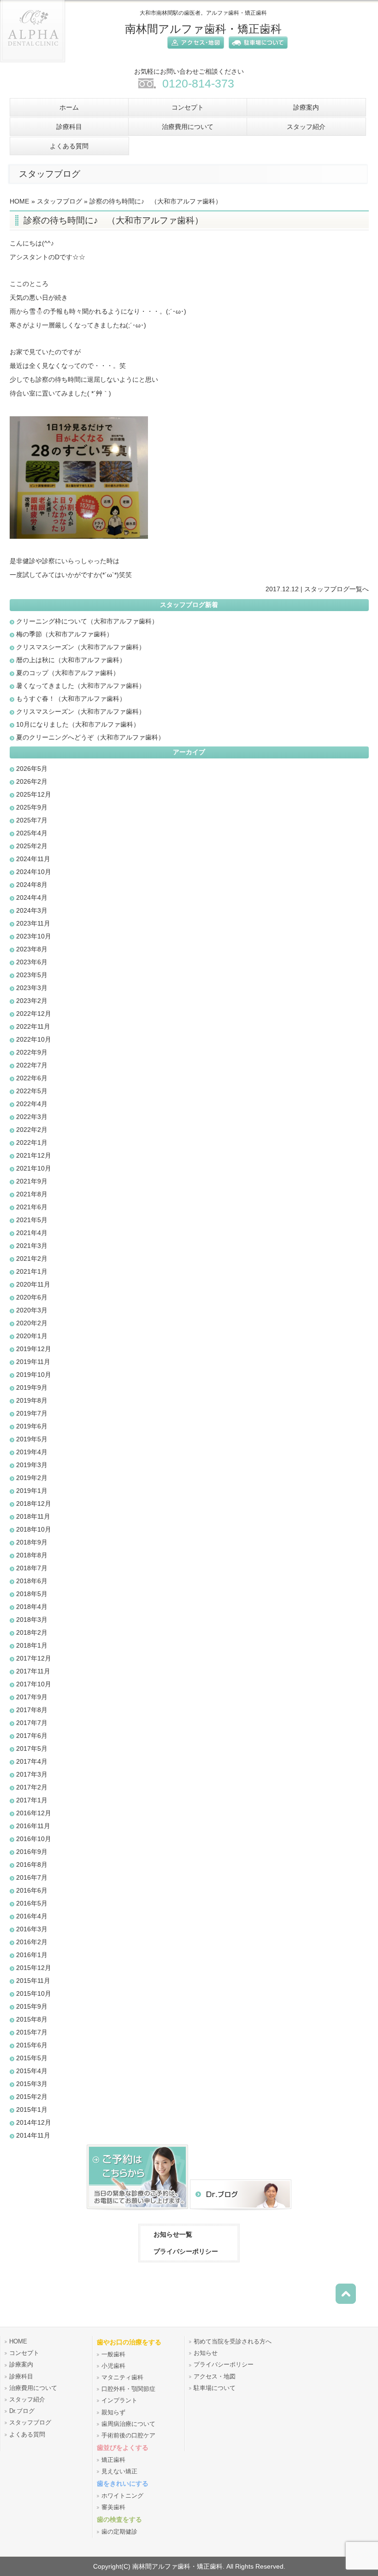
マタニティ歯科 (122, 2378)
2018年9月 (32, 1542)
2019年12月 (34, 1349)
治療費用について (33, 2388)
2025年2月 (32, 846)
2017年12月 (34, 1658)
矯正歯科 (113, 2460)
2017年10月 (34, 1684)
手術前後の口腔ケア (128, 2436)
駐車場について (215, 2388)
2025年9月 (32, 807)
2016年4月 (32, 1916)
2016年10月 (34, 1839)
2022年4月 (32, 1104)
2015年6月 (32, 2045)
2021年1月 (32, 1271)
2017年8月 (32, 1710)
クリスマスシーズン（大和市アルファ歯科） (81, 647)
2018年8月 (32, 1555)
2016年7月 (32, 1877)
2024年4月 (32, 898)
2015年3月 (32, 2084)
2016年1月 (32, 1955)
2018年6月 (32, 1581)
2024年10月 (34, 872)
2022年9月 (32, 1052)
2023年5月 (32, 975)
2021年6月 (32, 1207)
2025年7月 (32, 820)
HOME (19, 201)
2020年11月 (33, 1284)
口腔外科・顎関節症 (128, 2389)
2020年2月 (32, 1323)
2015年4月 (32, 2071)
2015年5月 (32, 2058)
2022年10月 (34, 1039)
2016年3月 (32, 1929)
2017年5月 (32, 1748)
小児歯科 (113, 2366)
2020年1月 (32, 1336)
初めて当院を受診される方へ (233, 2342)
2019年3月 (32, 1465)
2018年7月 (32, 1568)
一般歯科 (113, 2355)
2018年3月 (32, 1620)
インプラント (119, 2401)
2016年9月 (32, 1852)
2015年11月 (33, 1981)
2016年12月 (34, 1813)
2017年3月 (32, 1774)
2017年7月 (32, 1723)
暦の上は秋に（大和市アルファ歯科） (71, 660)
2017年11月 (33, 1671)
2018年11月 (33, 1516)
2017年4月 (32, 1761)
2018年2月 (32, 1632)
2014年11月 (33, 2135)
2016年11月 (33, 1826)
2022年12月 (34, 1014)
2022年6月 (32, 1078)
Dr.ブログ (22, 2411)
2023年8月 (32, 949)
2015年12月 (34, 1968)
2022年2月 (32, 1130)
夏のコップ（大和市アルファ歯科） (68, 673)
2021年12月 (34, 1155)
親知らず (113, 2413)
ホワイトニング (122, 2496)
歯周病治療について (128, 2424)
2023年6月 (32, 962)
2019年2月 (32, 1478)
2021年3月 (32, 1246)
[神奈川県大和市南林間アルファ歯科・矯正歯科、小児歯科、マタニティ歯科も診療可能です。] (33, 65)
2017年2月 (32, 1787)
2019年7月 (32, 1413)
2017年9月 (32, 1697)
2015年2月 (32, 2097)
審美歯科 (113, 2507)
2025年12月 (34, 794)
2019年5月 (32, 1439)
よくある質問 (27, 2435)
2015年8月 (32, 2019)
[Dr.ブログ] (241, 2211)
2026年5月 (32, 769)
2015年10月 (34, 1993)
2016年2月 (32, 1942)
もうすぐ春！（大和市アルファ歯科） (71, 699)
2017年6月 (32, 1736)
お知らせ (206, 2353)
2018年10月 (34, 1529)
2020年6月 (32, 1297)
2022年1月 (32, 1142)
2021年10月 (34, 1168)
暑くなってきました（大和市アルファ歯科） (81, 686)
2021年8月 (32, 1194)
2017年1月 (32, 1800)
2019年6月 (32, 1426)
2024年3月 (32, 910)
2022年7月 (32, 1065)
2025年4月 (32, 833)
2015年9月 (32, 2006)
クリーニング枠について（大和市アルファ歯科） (87, 621)
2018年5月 (32, 1594)
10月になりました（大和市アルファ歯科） (78, 724)
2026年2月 (32, 781)
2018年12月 (34, 1504)
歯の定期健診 (119, 2532)
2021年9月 (32, 1181)
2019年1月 (32, 1491)
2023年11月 (33, 923)
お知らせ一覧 (173, 2234)
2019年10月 (34, 1375)
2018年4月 (32, 1607)
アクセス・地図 (215, 2377)
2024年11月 (33, 859)
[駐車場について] (256, 50)
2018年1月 (32, 1645)
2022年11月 (33, 1026)
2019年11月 (33, 1362)
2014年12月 (34, 2122)
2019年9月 (32, 1387)
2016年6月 (32, 1890)
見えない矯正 (119, 2471)
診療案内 (21, 2365)
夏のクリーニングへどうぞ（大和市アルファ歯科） (90, 737)
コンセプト (24, 2353)
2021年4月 (32, 1233)
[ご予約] (137, 2211)
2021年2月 (32, 1259)
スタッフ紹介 (27, 2400)
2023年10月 (34, 936)
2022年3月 (32, 1117)
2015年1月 (32, 2110)
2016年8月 (32, 1865)
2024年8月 (32, 885)
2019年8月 (32, 1400)
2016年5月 (32, 1903)
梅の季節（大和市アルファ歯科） (65, 634)
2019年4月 (32, 1452)
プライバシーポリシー (186, 2251)
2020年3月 (32, 1310)
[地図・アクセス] (193, 50)
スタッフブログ (59, 201)
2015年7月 (32, 2032)
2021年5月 (32, 1220)
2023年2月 (32, 1001)
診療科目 (21, 2377)
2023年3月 (32, 988)
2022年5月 (32, 1091)
